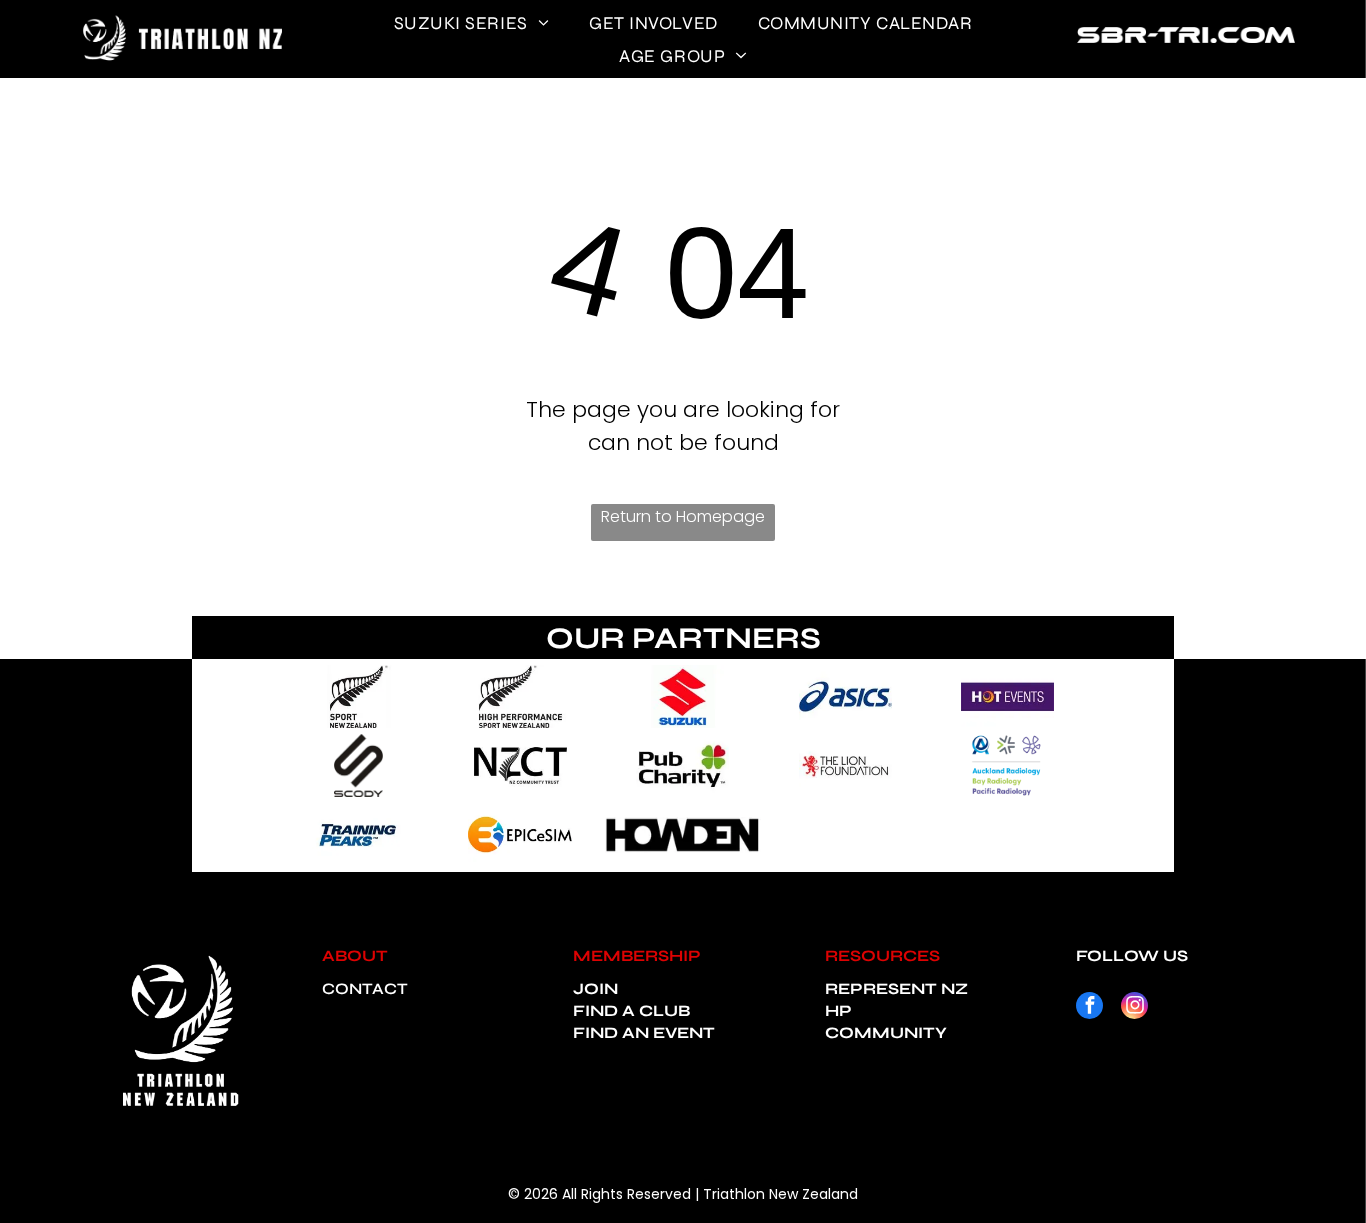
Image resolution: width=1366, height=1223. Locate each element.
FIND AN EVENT (644, 1032)
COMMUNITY (886, 1032)
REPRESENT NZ (896, 988)
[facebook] (1089, 1008)
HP (838, 1010)
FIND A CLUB (631, 1010)
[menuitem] (472, 22)
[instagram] (1134, 1008)
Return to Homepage (683, 516)
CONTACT (365, 988)
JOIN (595, 988)
